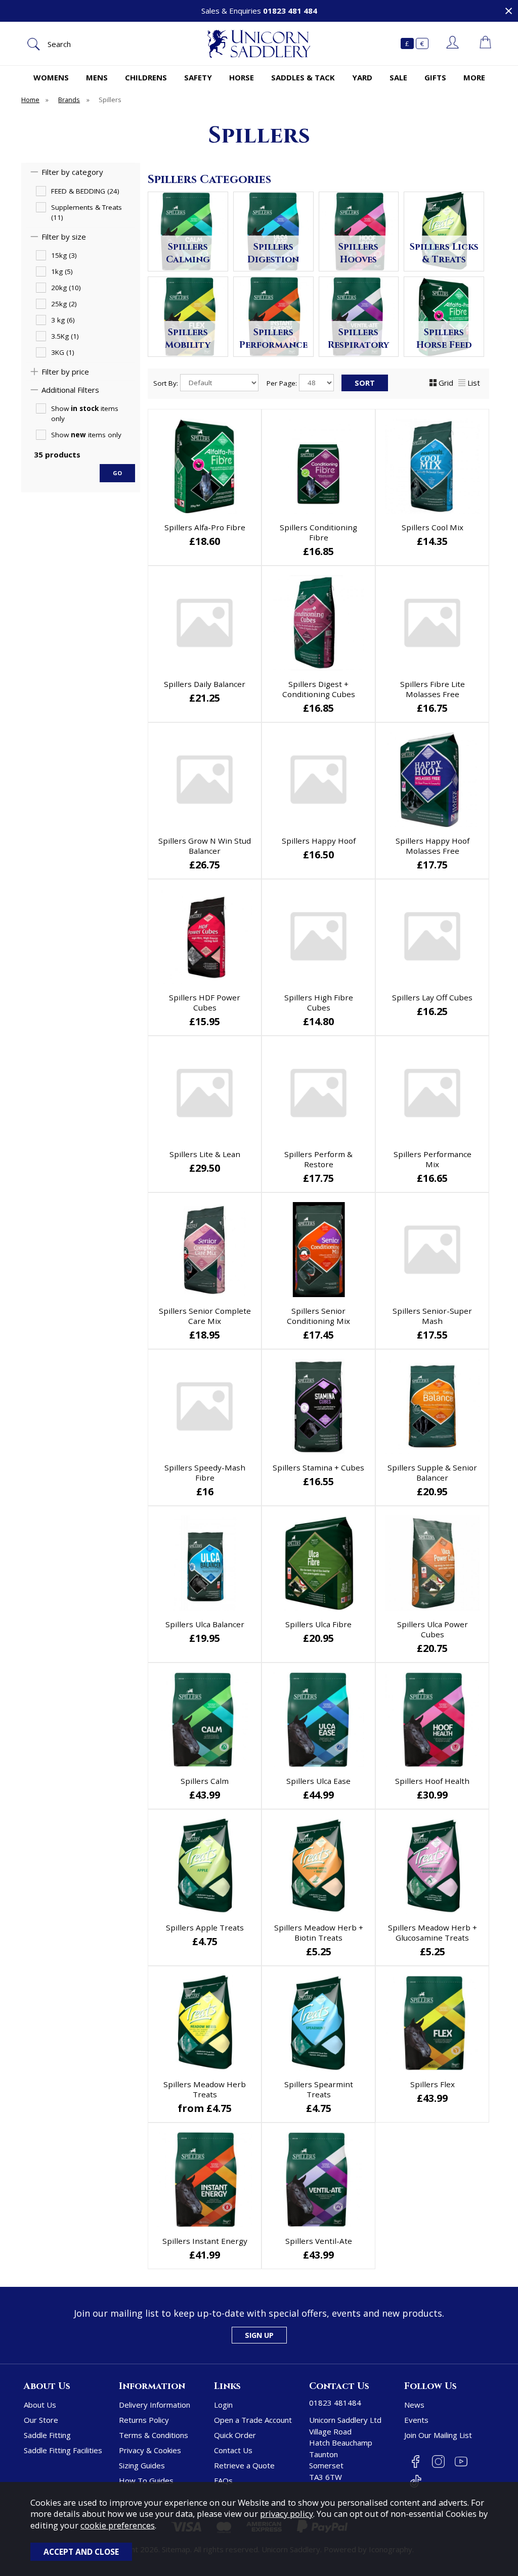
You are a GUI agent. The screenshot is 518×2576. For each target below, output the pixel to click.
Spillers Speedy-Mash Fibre (205, 1473)
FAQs (223, 2480)
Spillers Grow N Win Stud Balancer (205, 846)
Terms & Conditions (154, 2435)
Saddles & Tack (303, 77)
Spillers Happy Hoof (319, 841)
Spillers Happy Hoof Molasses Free (433, 846)
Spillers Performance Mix (433, 1159)
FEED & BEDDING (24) (85, 191)
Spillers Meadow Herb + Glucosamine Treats (433, 1933)
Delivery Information (155, 2405)
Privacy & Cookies (150, 2450)
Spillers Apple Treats (205, 1927)
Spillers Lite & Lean (205, 1154)
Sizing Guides (142, 2465)
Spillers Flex (433, 2084)
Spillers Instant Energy (205, 2241)
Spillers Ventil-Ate (319, 2241)
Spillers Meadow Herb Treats (205, 2089)
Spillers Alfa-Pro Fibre (205, 527)
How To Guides (146, 2480)
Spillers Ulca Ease (318, 1781)
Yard (362, 77)
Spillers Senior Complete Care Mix (205, 1316)
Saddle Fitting (47, 2435)
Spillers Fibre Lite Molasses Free (433, 689)
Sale (398, 77)
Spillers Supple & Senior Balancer (432, 1473)
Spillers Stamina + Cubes (318, 1467)
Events (416, 2420)
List (474, 383)
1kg (178, 2109)
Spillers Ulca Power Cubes (433, 1629)
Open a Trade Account (253, 2420)
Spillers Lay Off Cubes (432, 997)
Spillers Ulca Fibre (318, 1624)
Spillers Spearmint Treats (319, 2089)
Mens (97, 77)
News (414, 2405)
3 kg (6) (63, 320)
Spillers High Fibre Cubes (319, 1002)
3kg (229, 2109)
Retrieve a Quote (244, 2465)
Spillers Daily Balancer (205, 684)
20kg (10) (66, 288)
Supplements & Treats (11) (87, 212)
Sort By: (167, 383)
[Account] (452, 43)
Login (223, 2405)
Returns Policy (144, 2420)
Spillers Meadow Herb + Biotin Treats (319, 1933)
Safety (198, 77)
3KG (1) (63, 352)
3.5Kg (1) (65, 336)
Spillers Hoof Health (432, 1781)
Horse (242, 77)
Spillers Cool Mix (433, 527)
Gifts (435, 77)
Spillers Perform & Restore (318, 1159)
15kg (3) (64, 255)
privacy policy (287, 2514)
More (474, 77)
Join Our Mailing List (438, 2435)
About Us (40, 2405)
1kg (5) (62, 271)
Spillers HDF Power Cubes (205, 1002)
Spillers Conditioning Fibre (318, 532)
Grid (446, 383)
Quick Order (235, 2435)
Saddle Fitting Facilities (63, 2450)
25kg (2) (64, 304)
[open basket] (485, 43)
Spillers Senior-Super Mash (432, 1316)
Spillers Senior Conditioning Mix (318, 1316)
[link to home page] (259, 44)
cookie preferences (118, 2525)
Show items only (85, 413)
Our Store (41, 2420)
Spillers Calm (205, 1781)
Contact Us (233, 2450)
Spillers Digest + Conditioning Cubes (319, 689)
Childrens (146, 77)
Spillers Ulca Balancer (205, 1624)
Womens (51, 77)
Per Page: (283, 383)
